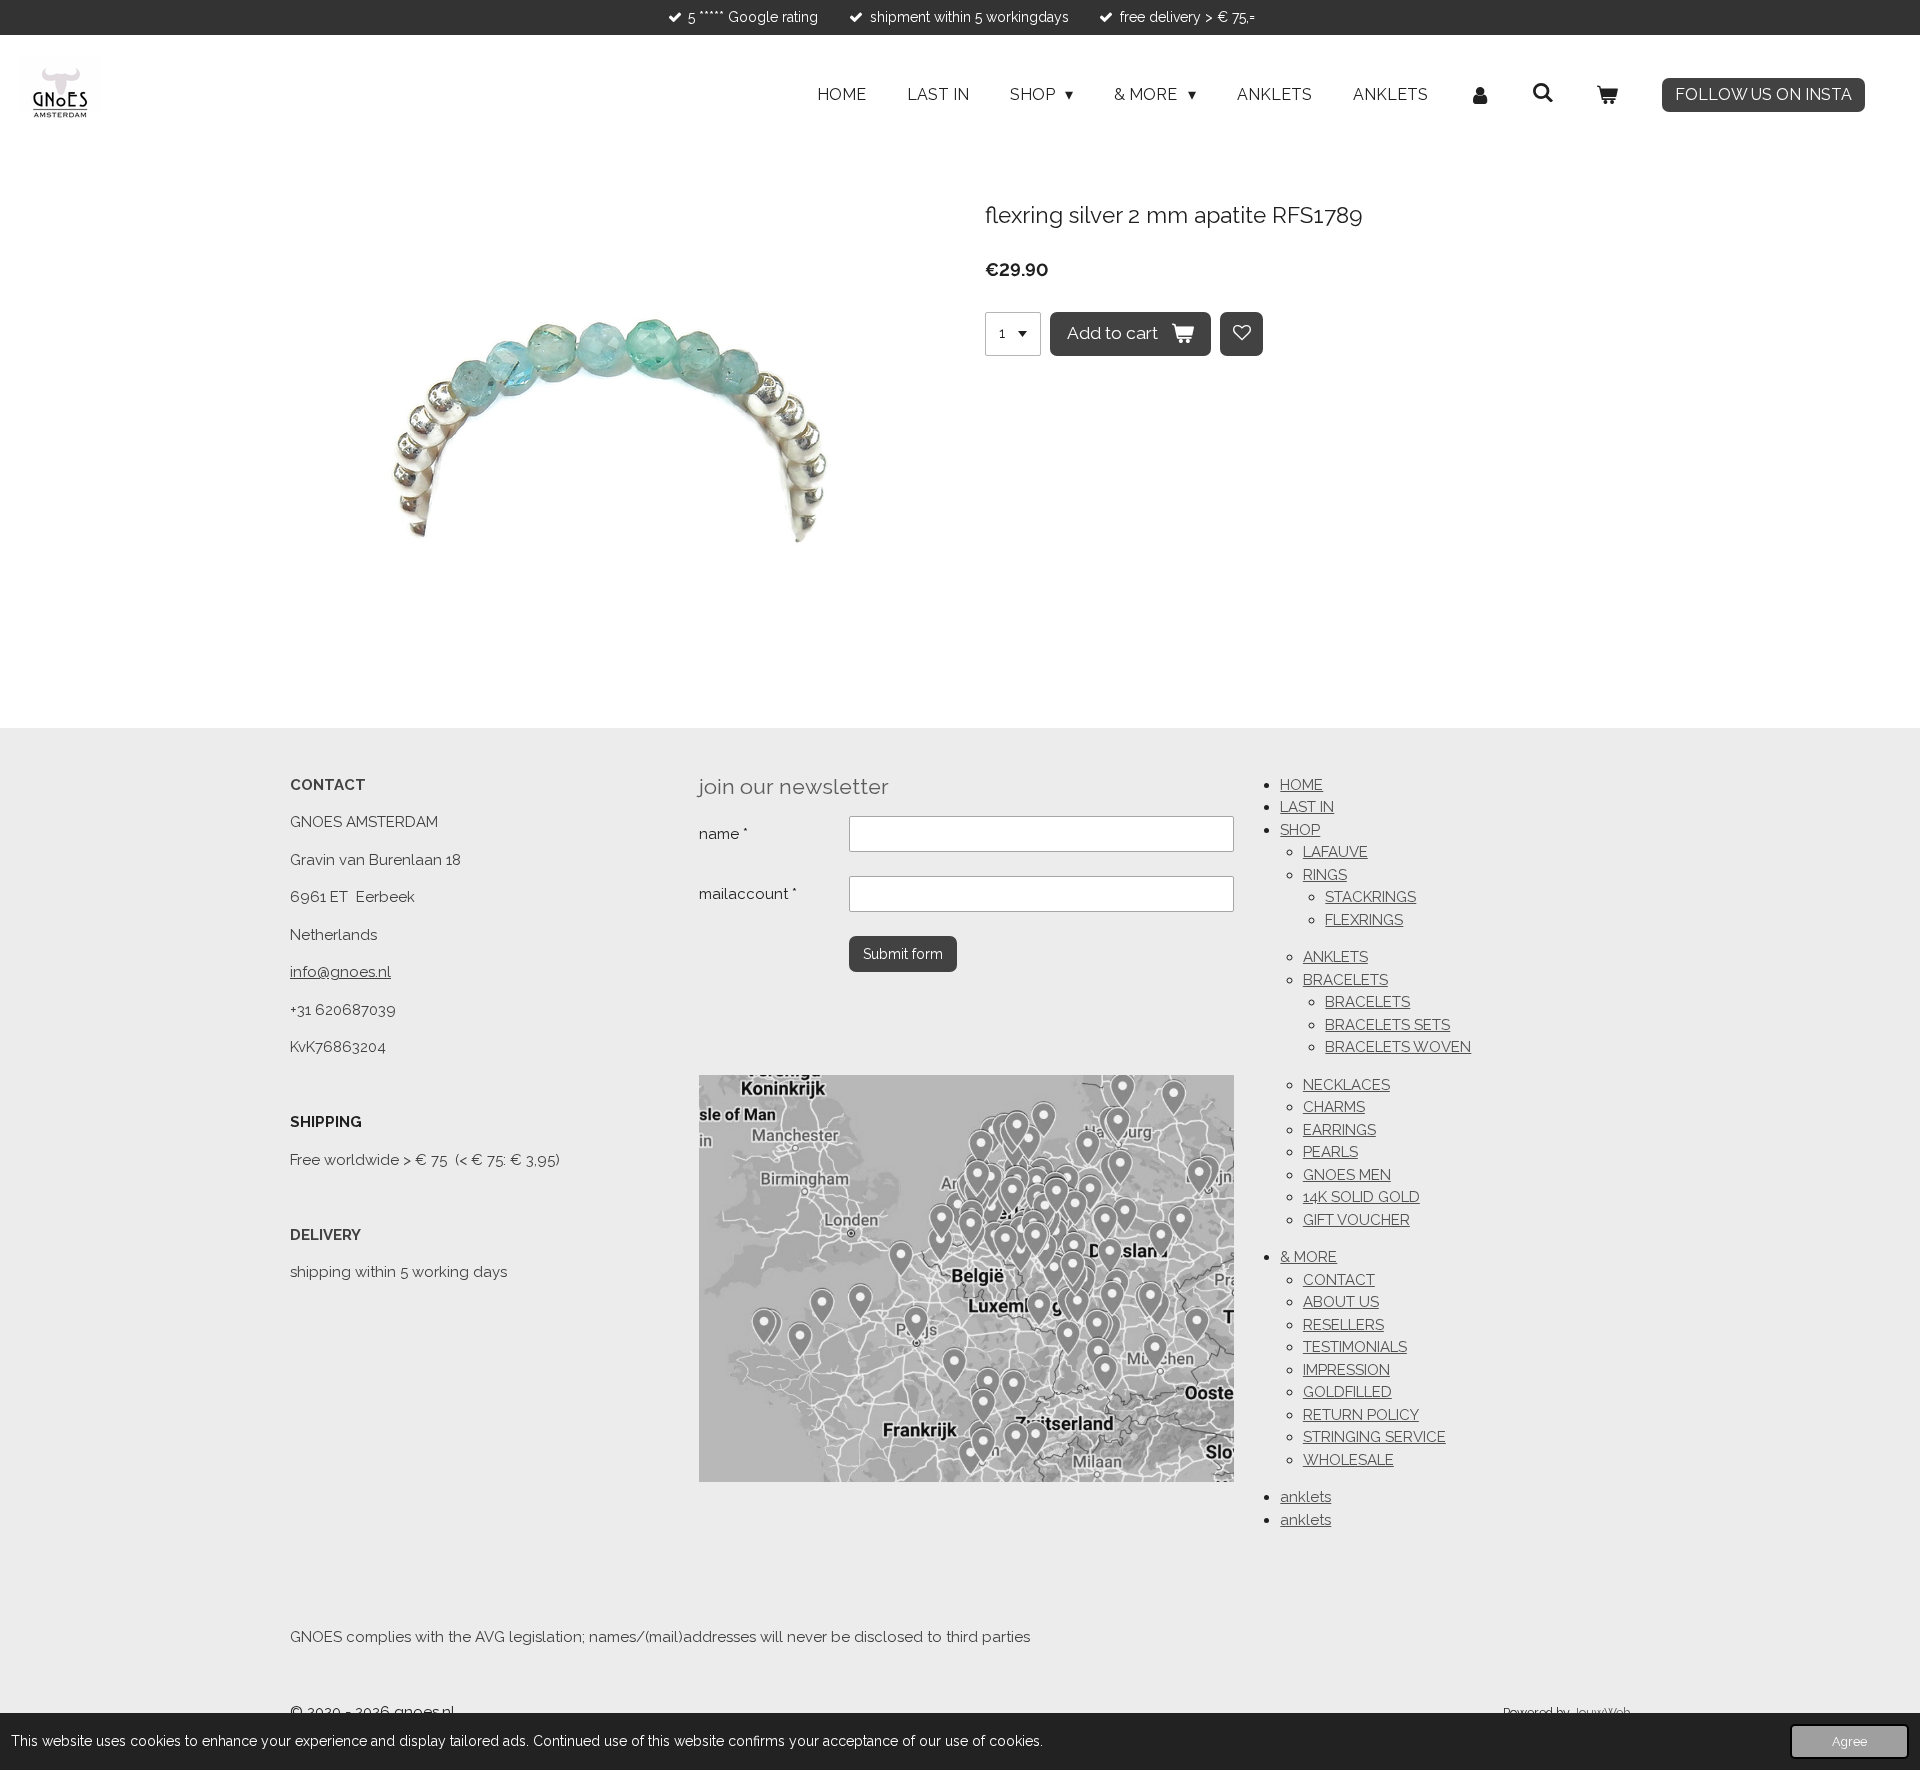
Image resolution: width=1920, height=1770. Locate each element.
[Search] (1543, 92)
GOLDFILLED (1347, 1392)
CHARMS (1334, 1107)
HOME (1301, 785)
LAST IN (1307, 807)
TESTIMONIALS (1355, 1347)
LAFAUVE (1335, 852)
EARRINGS (1339, 1130)
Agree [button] (1849, 1741)
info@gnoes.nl (340, 972)
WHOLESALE (1348, 1460)
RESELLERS (1343, 1325)
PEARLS (1330, 1152)
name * (723, 834)
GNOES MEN (1347, 1175)
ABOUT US (1341, 1302)
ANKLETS (1335, 957)
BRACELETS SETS (1387, 1025)
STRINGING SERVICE (1374, 1437)
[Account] (1480, 95)
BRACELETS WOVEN (1398, 1047)
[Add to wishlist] (1242, 334)
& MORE (1308, 1257)
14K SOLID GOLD (1361, 1197)
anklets (1305, 1497)
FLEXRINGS (1364, 920)
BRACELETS (1345, 980)
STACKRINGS (1370, 897)
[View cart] (1607, 95)
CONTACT (1339, 1280)
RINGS (1325, 875)
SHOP (1300, 830)
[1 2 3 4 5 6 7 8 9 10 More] (1013, 334)
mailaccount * (748, 894)
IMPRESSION (1346, 1370)
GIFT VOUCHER (1356, 1220)
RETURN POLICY (1361, 1415)
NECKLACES (1346, 1085)
